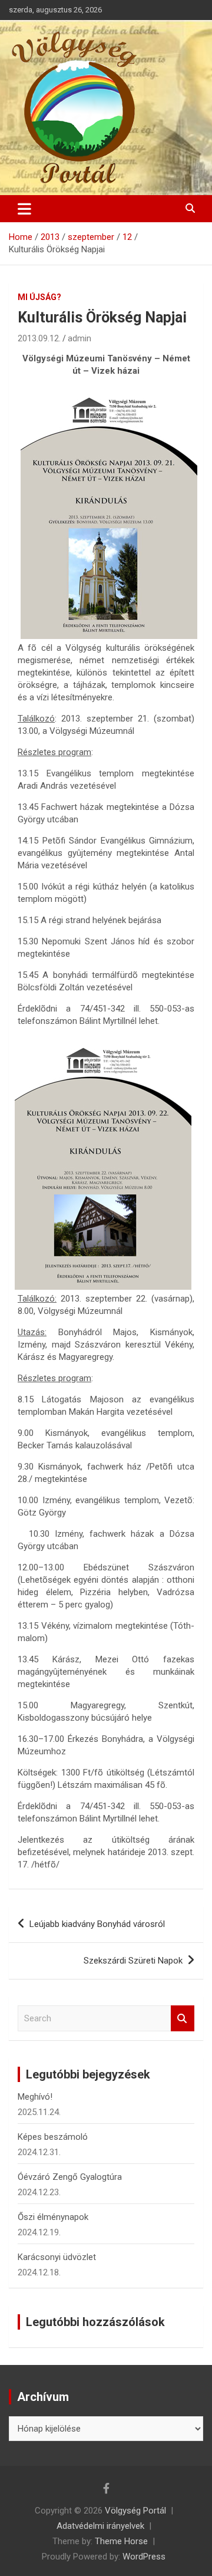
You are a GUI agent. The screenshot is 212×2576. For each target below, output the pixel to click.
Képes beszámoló (53, 2137)
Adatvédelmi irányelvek (100, 2526)
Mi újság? (39, 297)
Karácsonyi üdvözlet (57, 2257)
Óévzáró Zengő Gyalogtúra (70, 2177)
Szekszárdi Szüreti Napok (133, 1961)
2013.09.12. (39, 338)
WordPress (144, 2557)
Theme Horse (121, 2541)
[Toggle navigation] (24, 209)
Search (183, 2019)
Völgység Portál (135, 2511)
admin (79, 338)
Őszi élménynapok (53, 2217)
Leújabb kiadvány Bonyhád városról (97, 1924)
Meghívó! (35, 2097)
